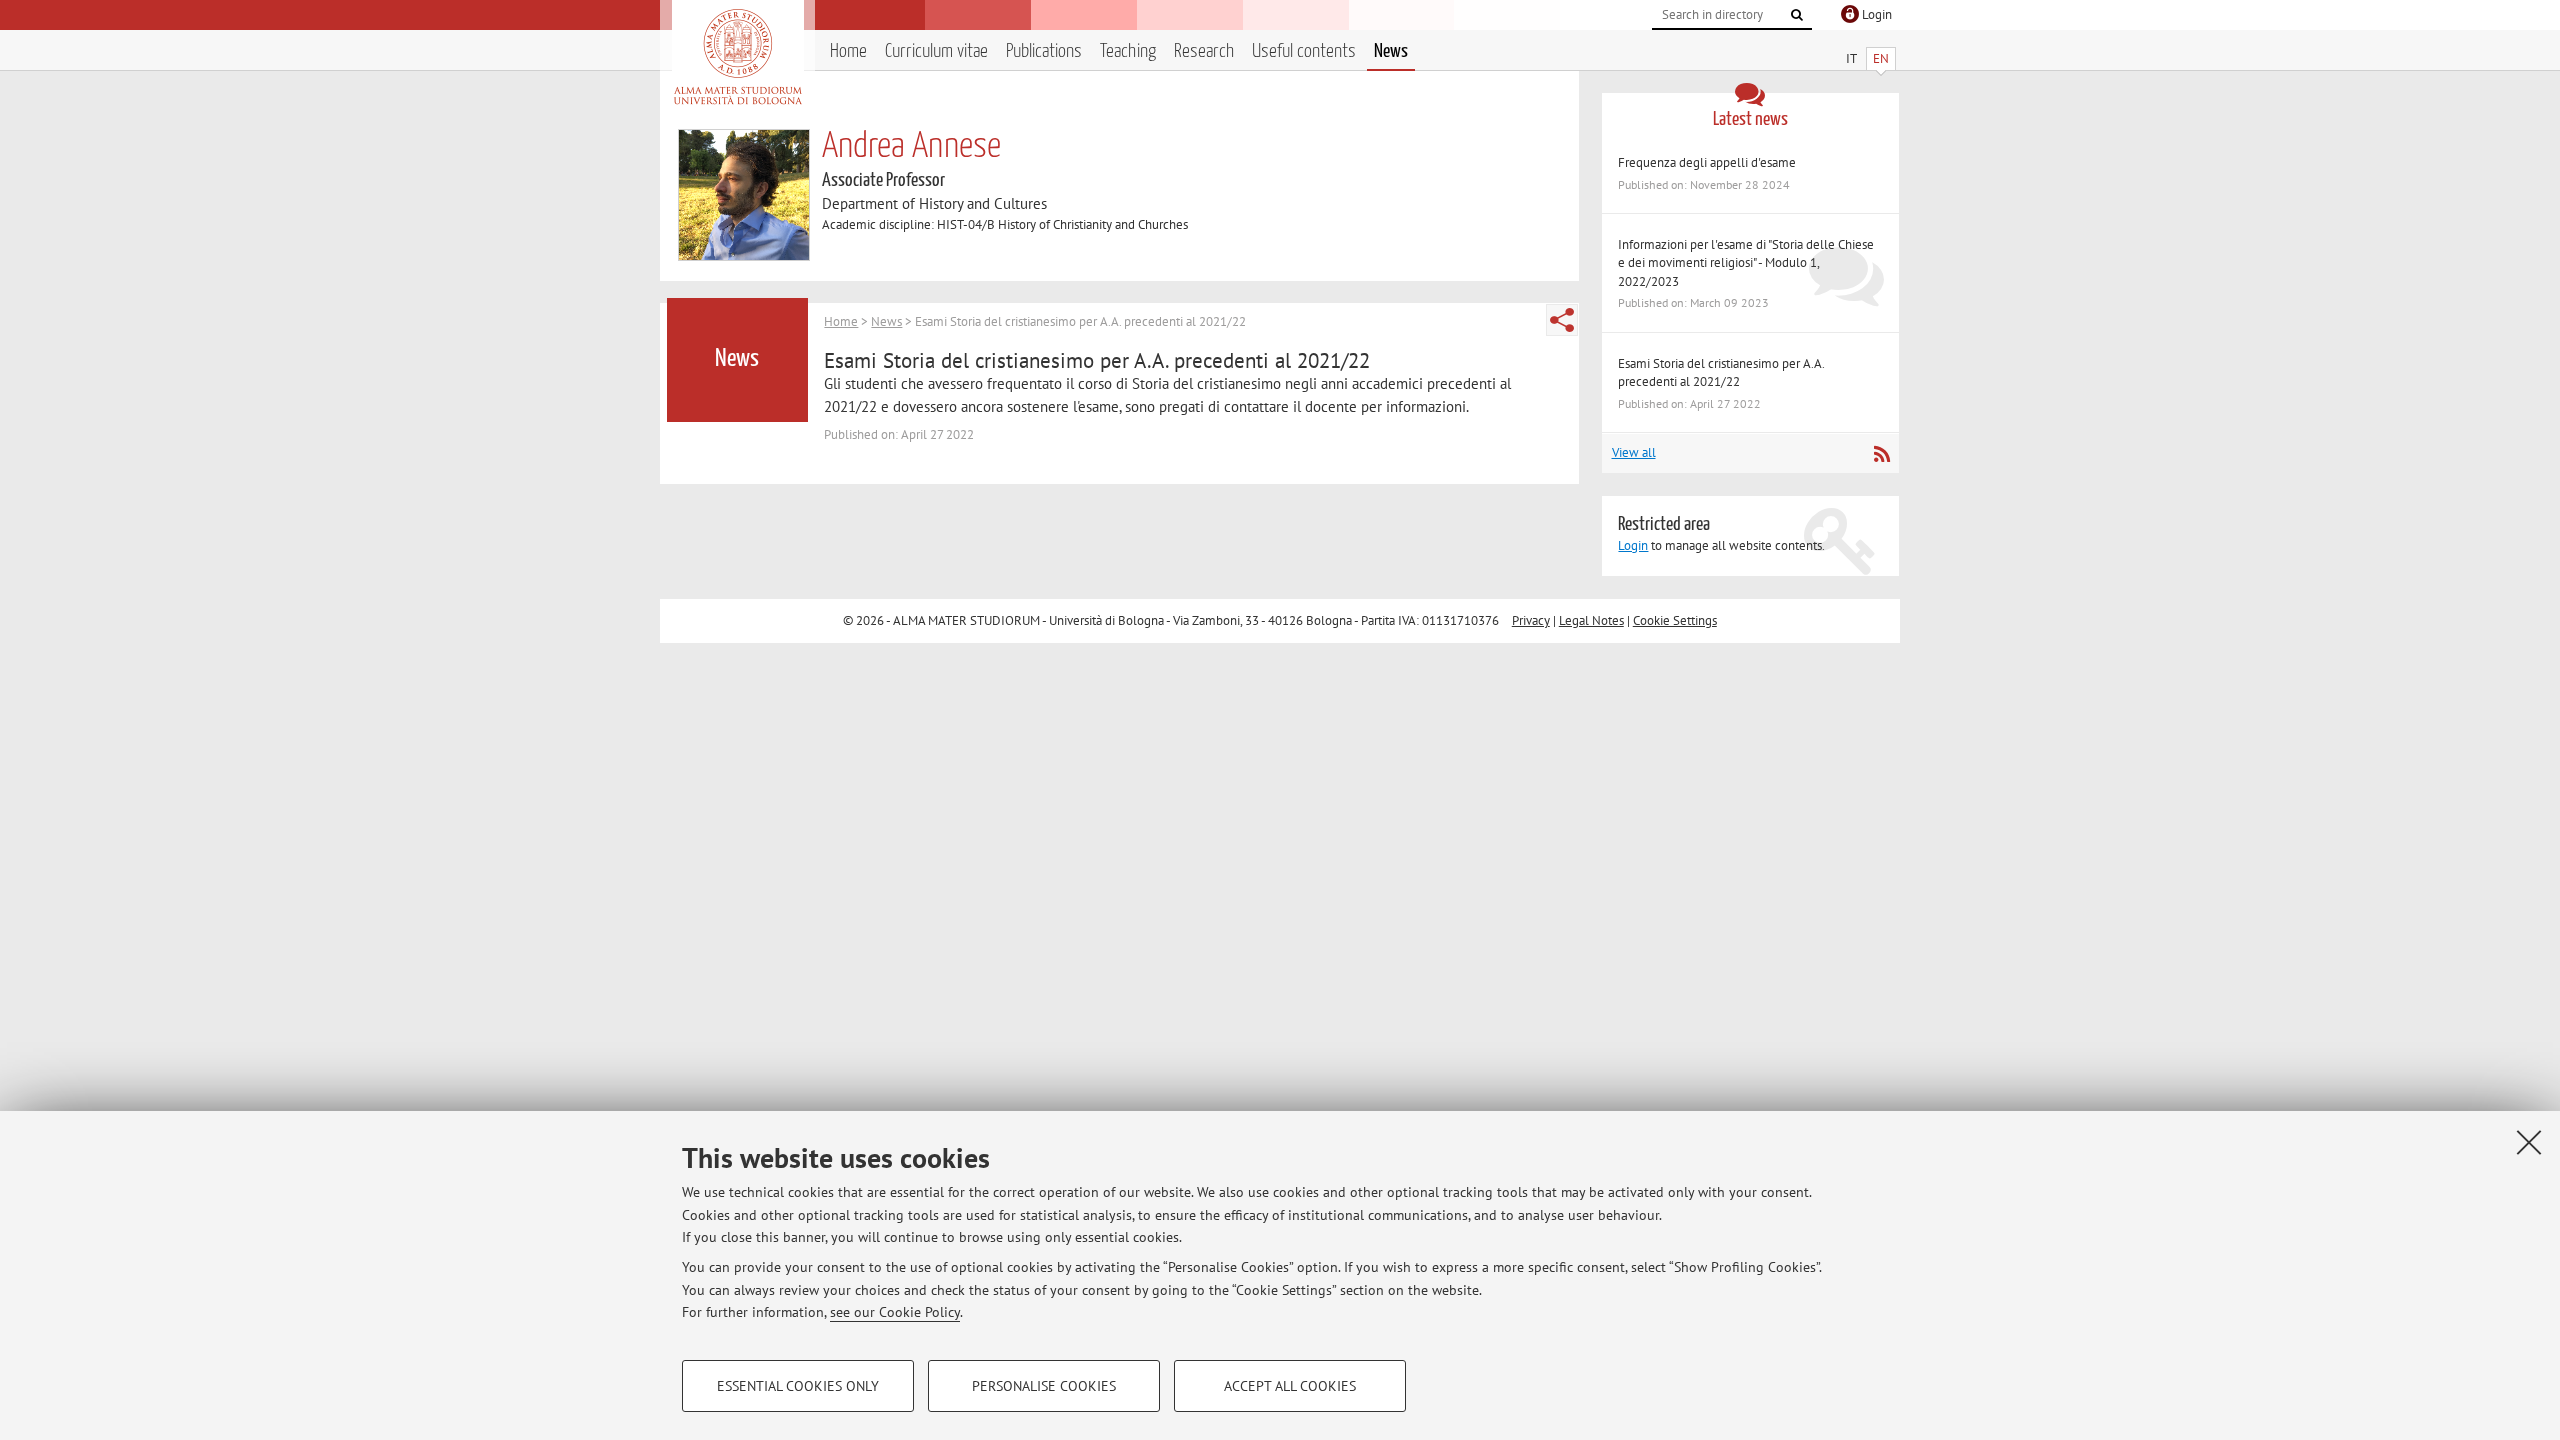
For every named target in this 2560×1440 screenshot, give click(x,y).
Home (848, 51)
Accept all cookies (1290, 1386)
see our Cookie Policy (895, 1312)
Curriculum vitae (936, 51)
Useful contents (1304, 51)
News (1391, 51)
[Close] (2529, 1142)
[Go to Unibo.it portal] (737, 57)
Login (1633, 545)
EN (1881, 58)
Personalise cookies (1044, 1386)
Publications (1044, 51)
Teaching (1128, 51)
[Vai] (1797, 15)
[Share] (1562, 320)
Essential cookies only (798, 1386)
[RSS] (1881, 454)
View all (1634, 452)
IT (1851, 58)
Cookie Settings (1675, 620)
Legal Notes (1591, 620)
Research (1204, 51)
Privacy (1531, 620)
